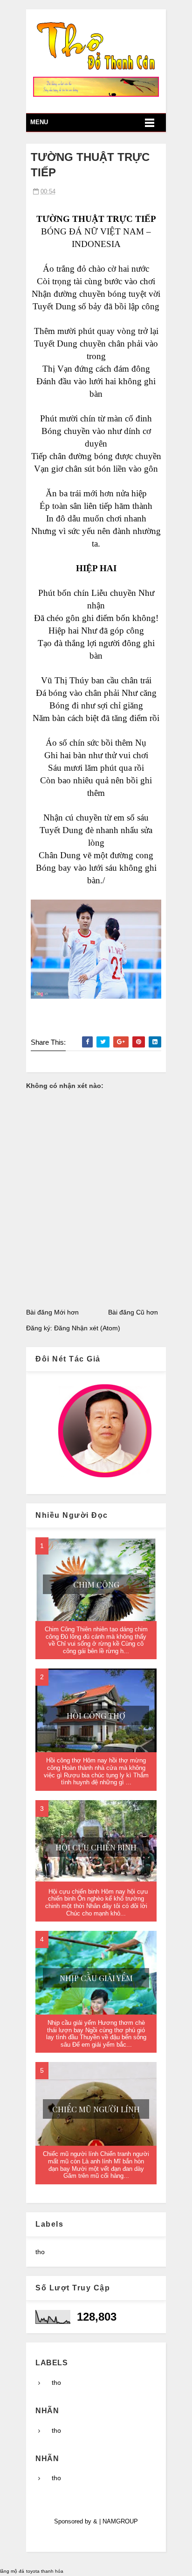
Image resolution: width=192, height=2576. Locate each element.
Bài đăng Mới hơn (52, 1312)
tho (40, 2252)
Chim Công (96, 1584)
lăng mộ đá (12, 2571)
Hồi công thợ (96, 1715)
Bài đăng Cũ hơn (133, 1312)
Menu (39, 122)
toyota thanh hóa (45, 2571)
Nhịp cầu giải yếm (96, 1978)
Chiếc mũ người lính (96, 2109)
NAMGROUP (120, 2521)
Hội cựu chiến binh (96, 1847)
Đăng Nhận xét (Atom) (87, 1328)
